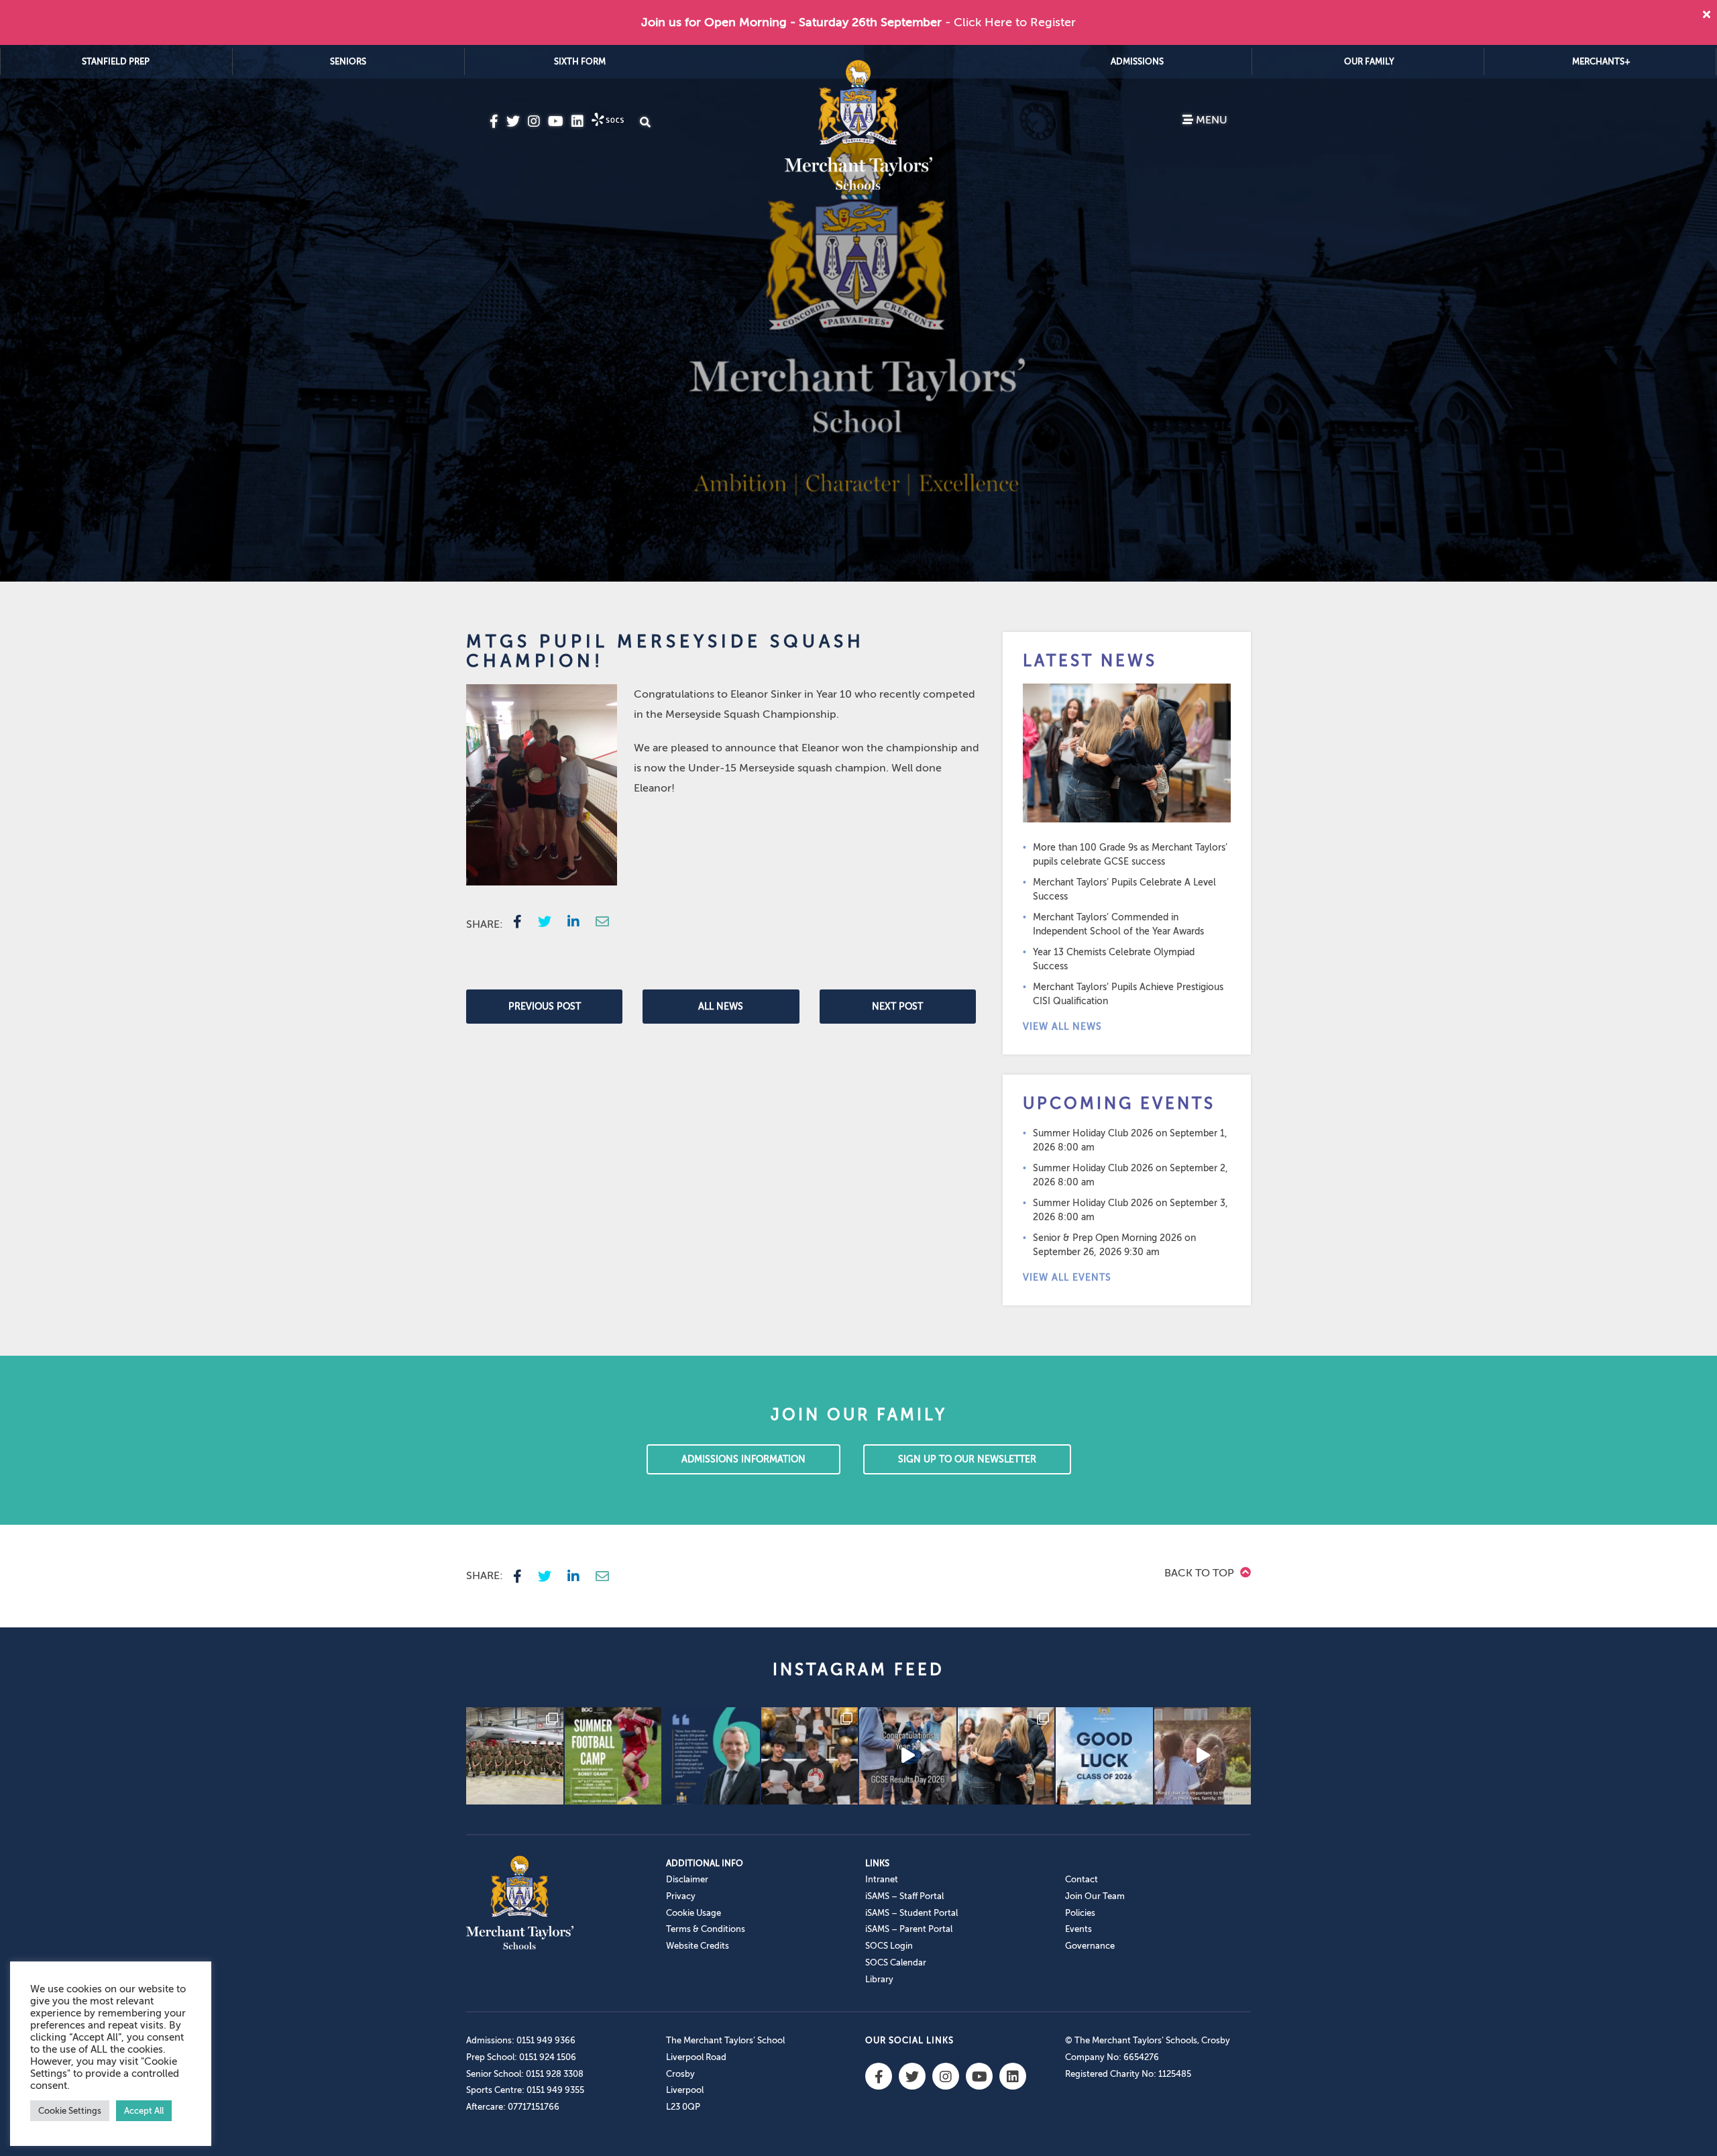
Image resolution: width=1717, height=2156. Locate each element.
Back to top (1201, 1573)
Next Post (897, 1007)
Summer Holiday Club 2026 (1093, 1133)
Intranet (882, 1879)
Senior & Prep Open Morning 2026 (1107, 1238)
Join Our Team (1095, 1896)
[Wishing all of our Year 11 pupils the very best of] (1104, 1756)
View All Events (1067, 1278)
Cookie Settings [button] (70, 2111)
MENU (1210, 120)
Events (1078, 1929)
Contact (1082, 1879)
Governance (1090, 1946)
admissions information (743, 1459)
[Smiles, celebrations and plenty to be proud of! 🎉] (810, 1756)
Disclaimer (687, 1879)
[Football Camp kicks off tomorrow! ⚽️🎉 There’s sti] (613, 1756)
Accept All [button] (144, 2111)
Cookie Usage (694, 1913)
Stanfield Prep (116, 61)
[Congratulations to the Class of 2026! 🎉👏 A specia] (908, 1756)
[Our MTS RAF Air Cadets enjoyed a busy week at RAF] (515, 1756)
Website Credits (698, 1946)
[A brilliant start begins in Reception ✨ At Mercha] (1203, 1756)
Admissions (1137, 61)
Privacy (681, 1896)
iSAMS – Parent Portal (909, 1929)
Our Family (1369, 61)
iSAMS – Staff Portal (904, 1896)
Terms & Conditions (706, 1929)
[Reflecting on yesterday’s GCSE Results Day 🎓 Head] (711, 1756)
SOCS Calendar (896, 1962)
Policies (1080, 1913)
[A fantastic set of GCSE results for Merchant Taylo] (1006, 1756)
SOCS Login (889, 1946)
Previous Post (545, 1007)
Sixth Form (580, 61)
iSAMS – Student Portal (911, 1913)
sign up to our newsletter (967, 1459)
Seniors (348, 61)
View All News (1062, 1027)
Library (879, 1979)
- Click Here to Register (1010, 22)
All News (721, 1007)
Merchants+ (1601, 61)
